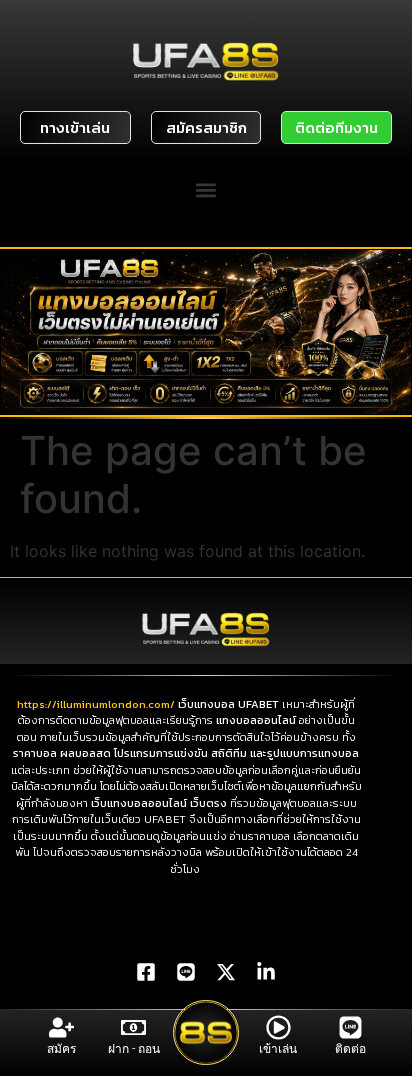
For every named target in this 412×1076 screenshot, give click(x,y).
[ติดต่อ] (350, 1027)
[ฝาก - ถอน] (133, 1027)
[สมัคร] (61, 1027)
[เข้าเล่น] (278, 1027)
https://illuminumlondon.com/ (97, 704)
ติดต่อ (350, 1049)
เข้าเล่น (278, 1049)
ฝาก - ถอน (134, 1049)
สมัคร (61, 1049)
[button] (206, 190)
